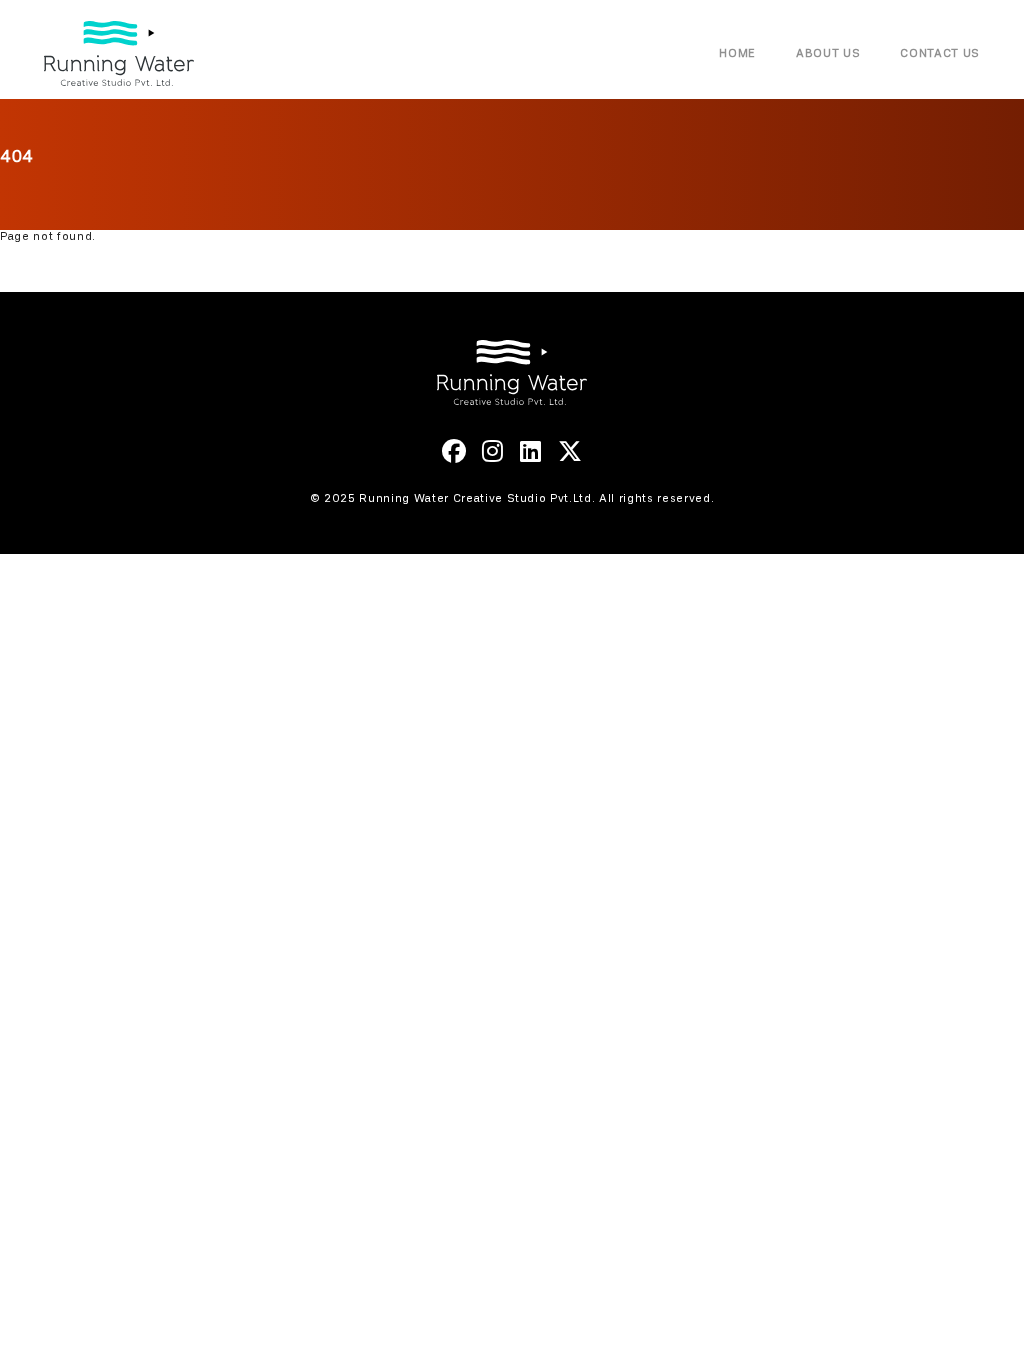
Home (737, 53)
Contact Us (940, 53)
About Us (828, 53)
